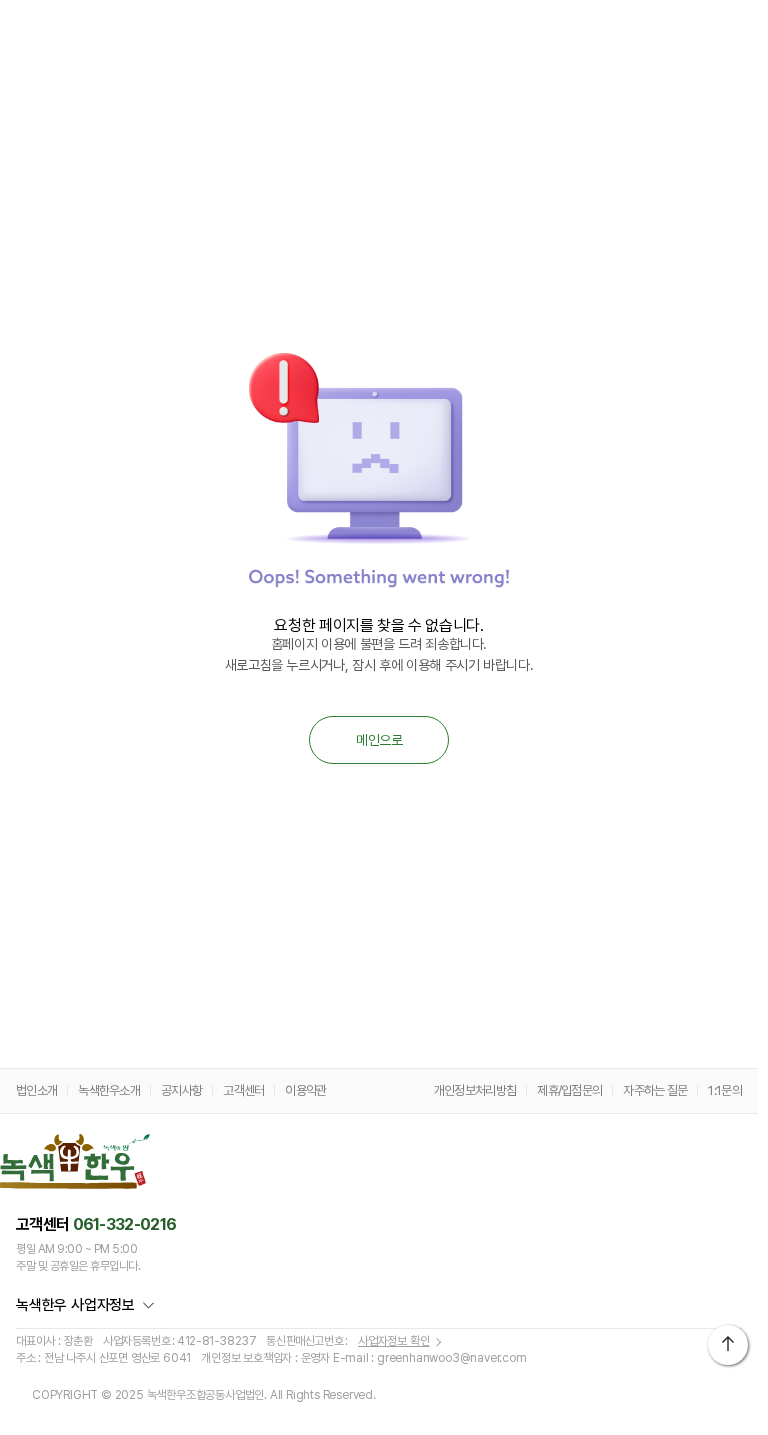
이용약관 (305, 1090)
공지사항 (181, 1090)
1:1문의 (725, 1090)
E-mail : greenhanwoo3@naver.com (430, 1358)
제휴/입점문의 (569, 1090)
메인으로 (379, 740)
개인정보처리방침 (475, 1090)
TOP (728, 1345)
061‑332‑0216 (125, 1224)
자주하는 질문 (655, 1090)
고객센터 (243, 1090)
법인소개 (36, 1090)
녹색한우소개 (109, 1090)
